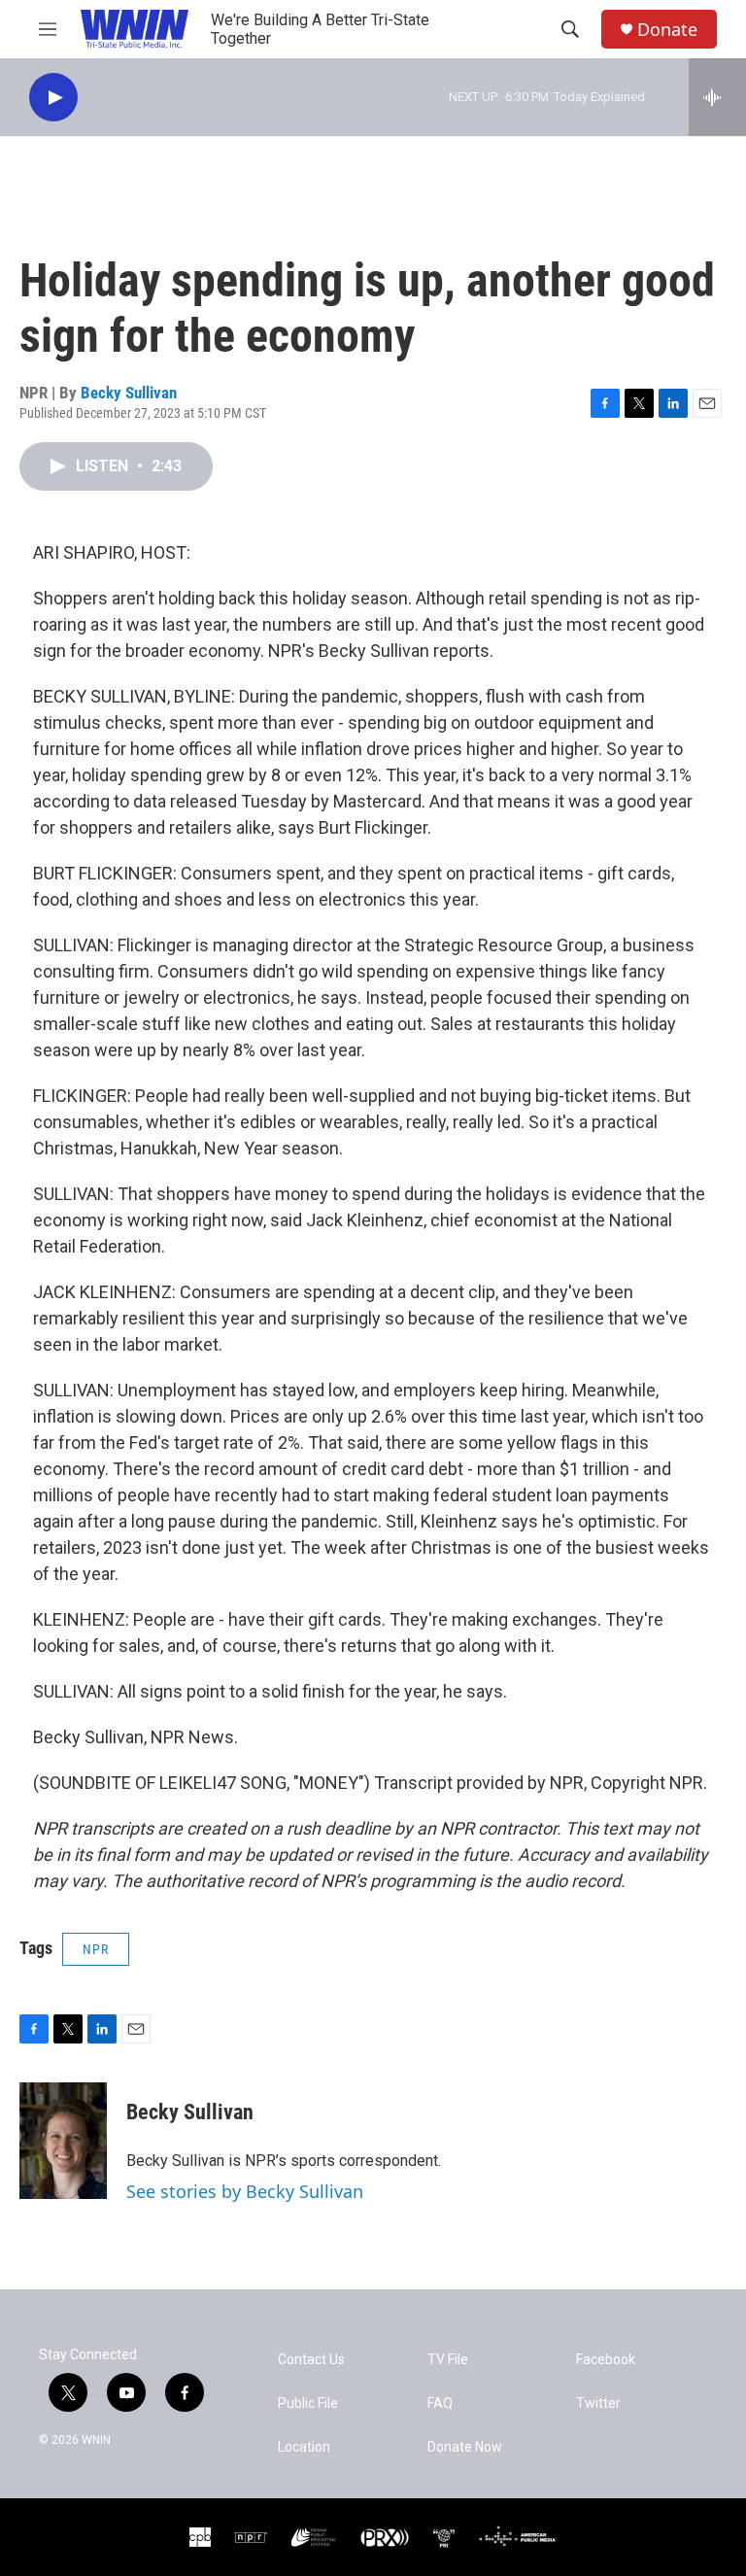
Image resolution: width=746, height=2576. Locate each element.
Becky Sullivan (129, 393)
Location (304, 2447)
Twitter (598, 2404)
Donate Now (465, 2447)
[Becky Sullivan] (63, 2141)
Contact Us (311, 2360)
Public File (308, 2404)
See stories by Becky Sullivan (245, 2191)
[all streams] (717, 97)
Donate (667, 30)
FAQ (440, 2404)
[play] (53, 98)
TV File (448, 2360)
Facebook (606, 2360)
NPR (96, 1949)
